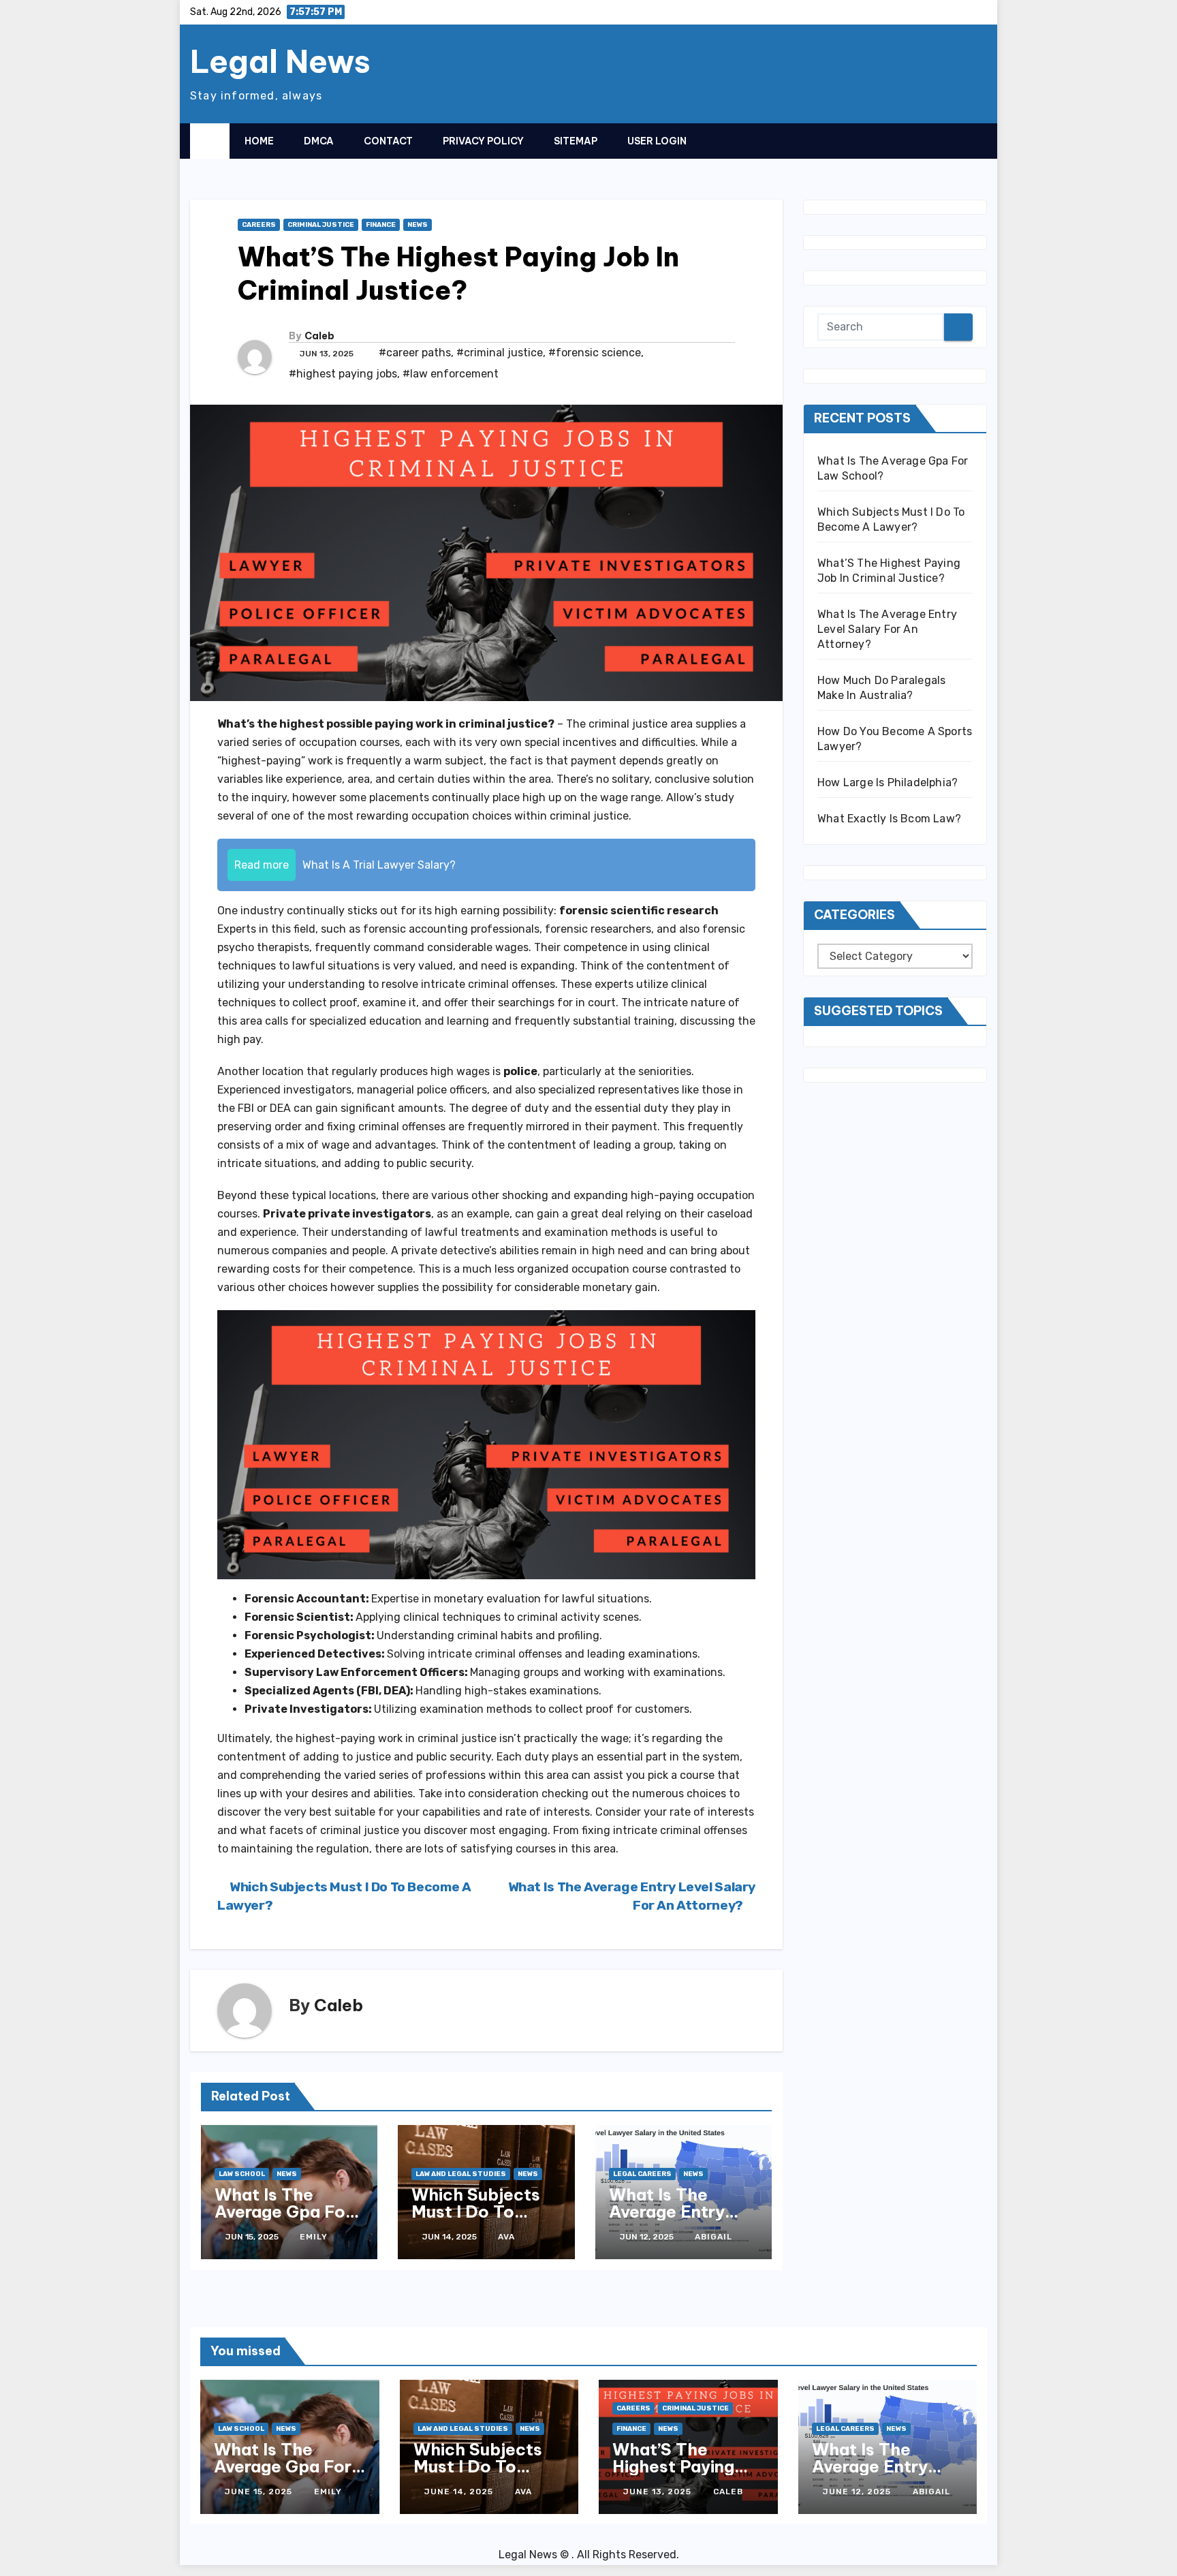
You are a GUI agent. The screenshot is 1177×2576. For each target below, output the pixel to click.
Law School (242, 2174)
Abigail (713, 2237)
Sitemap (576, 141)
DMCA (319, 141)
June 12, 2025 (858, 2492)
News (418, 225)
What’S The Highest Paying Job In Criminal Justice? (673, 2475)
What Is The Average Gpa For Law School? (283, 2212)
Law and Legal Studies (461, 2174)
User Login (657, 141)
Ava (506, 2237)
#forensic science (595, 353)
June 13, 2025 (659, 2492)
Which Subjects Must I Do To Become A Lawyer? (476, 2220)
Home (259, 141)
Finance (381, 225)
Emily (314, 2237)
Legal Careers (642, 2174)
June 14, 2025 (460, 2492)
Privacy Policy (483, 141)
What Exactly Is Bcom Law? (889, 819)
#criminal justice (500, 353)
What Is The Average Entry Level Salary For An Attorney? (675, 2220)
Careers (259, 225)
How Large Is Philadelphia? (888, 782)
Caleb (319, 336)
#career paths (415, 353)
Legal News (280, 61)
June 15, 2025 (260, 2492)
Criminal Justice (321, 225)
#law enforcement (451, 374)
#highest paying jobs (343, 374)
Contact (388, 141)
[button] (950, 140)
